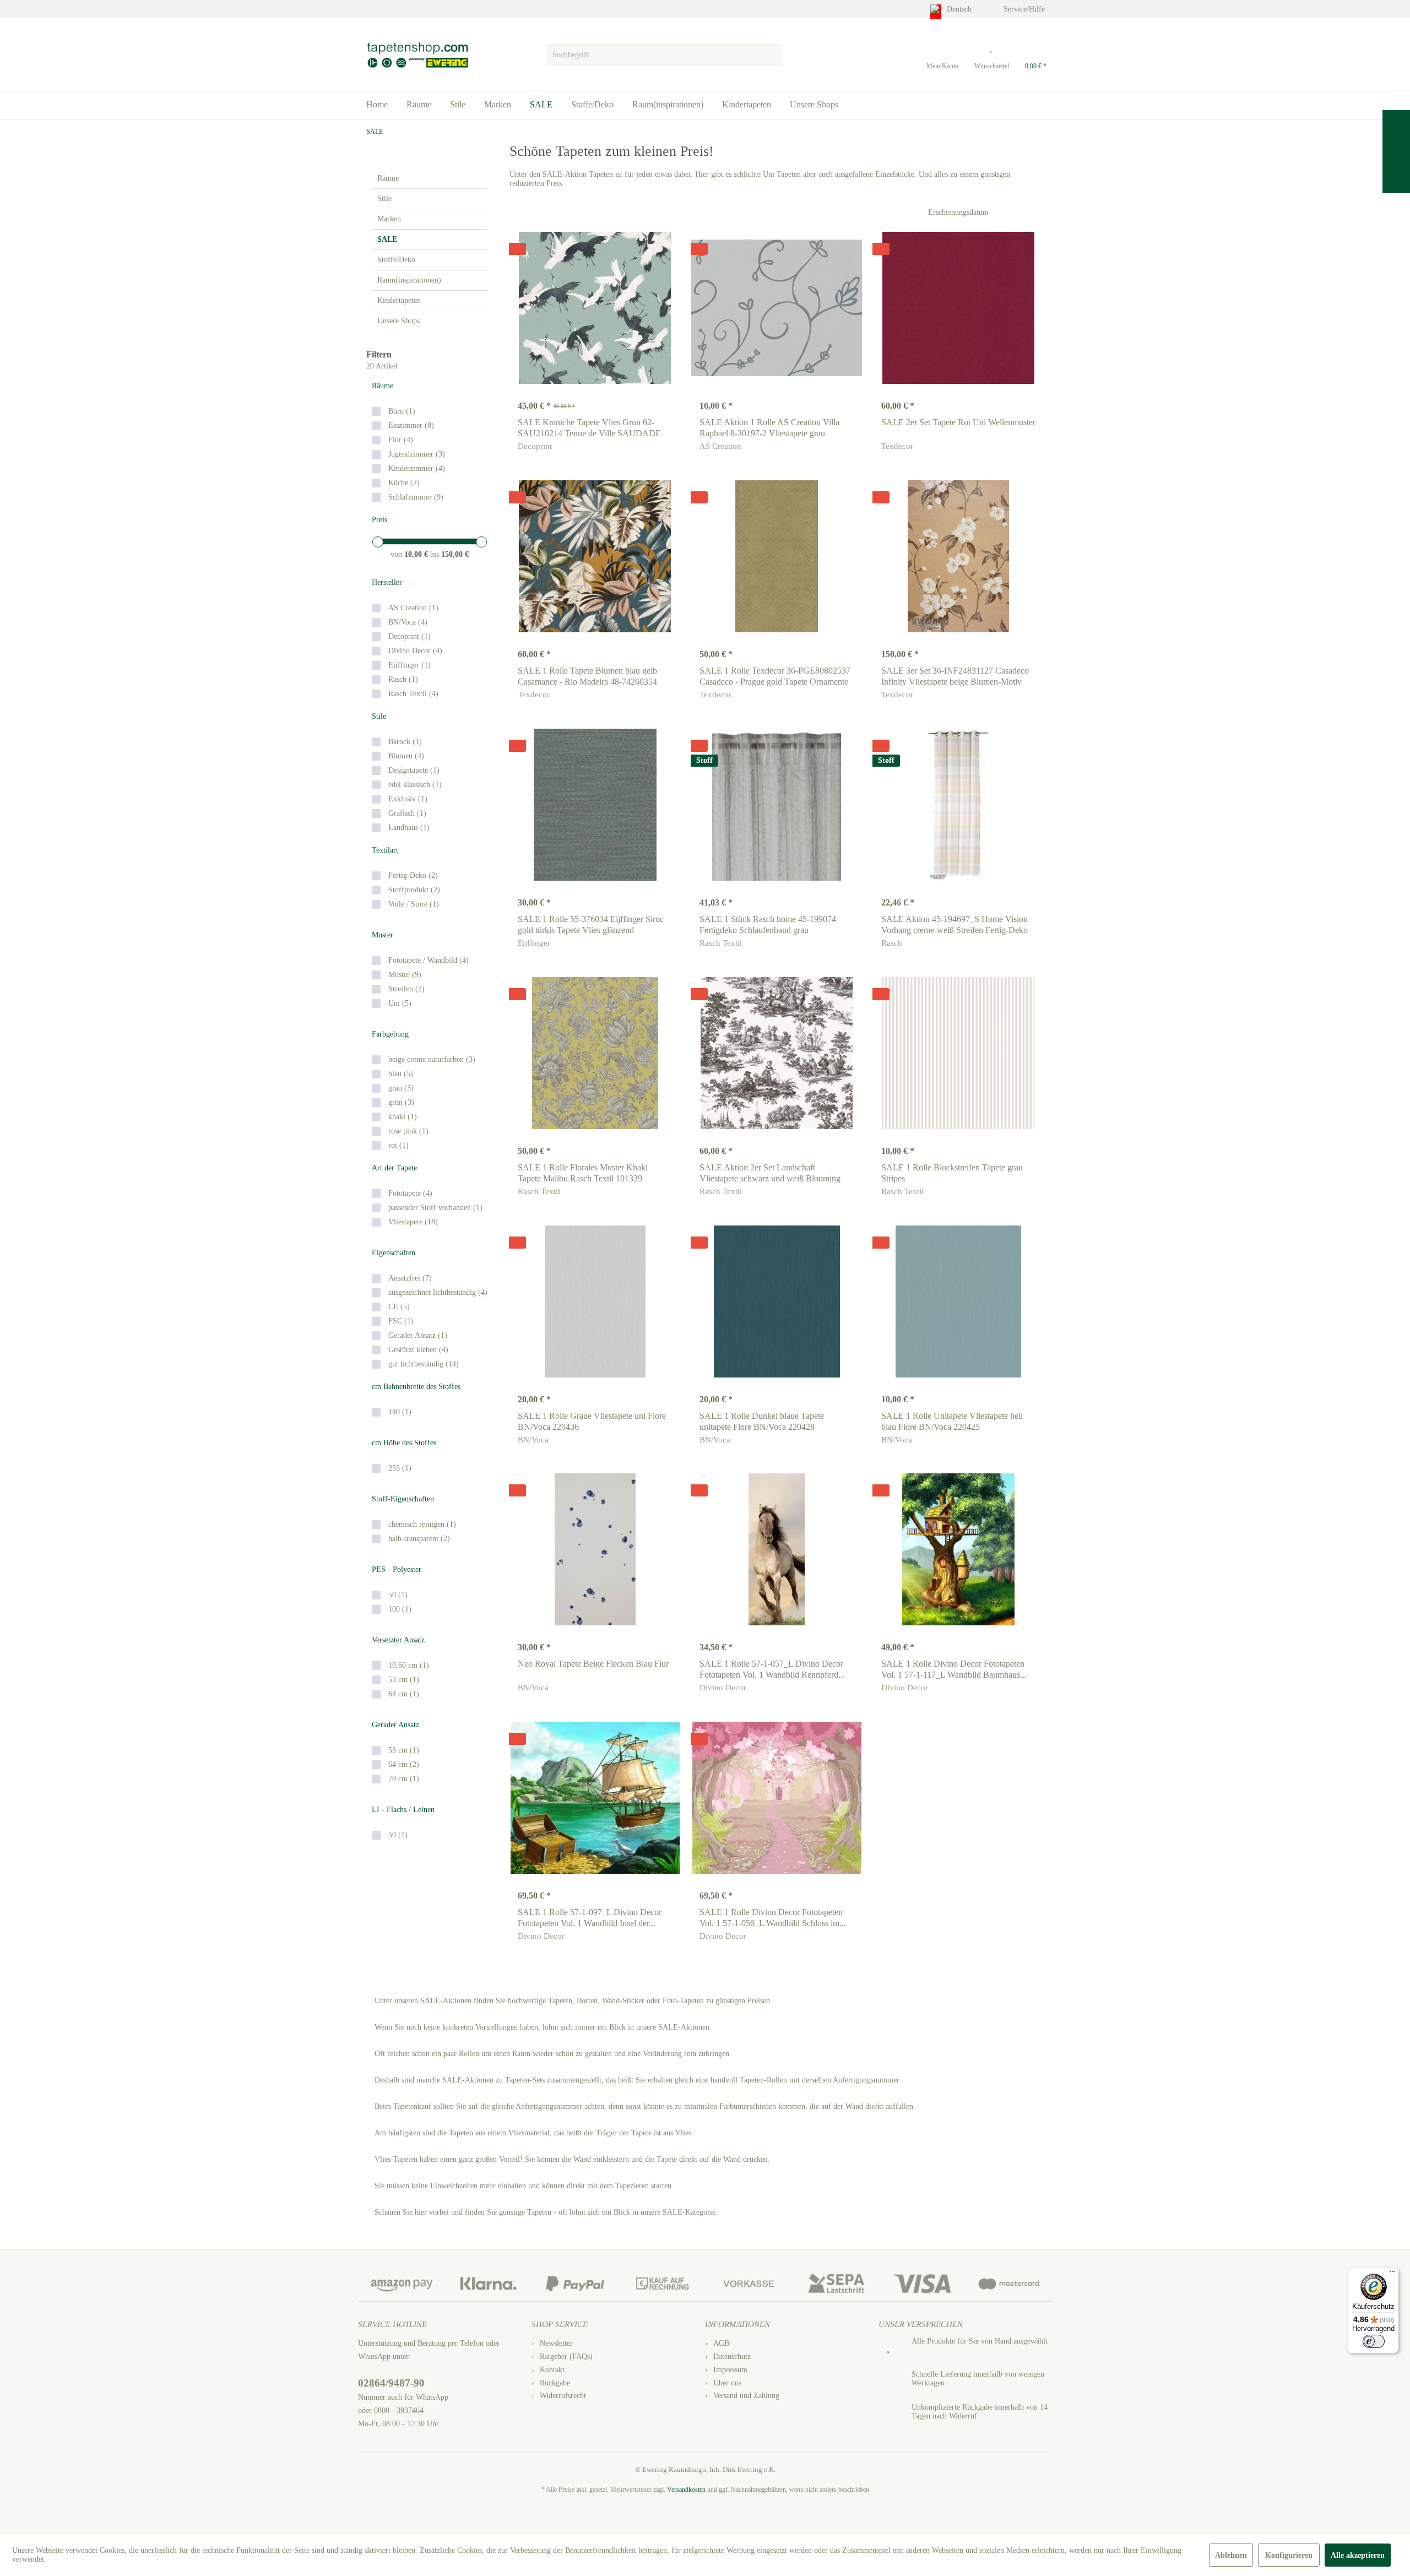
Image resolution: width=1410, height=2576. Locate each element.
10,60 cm (409, 1665)
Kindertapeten (399, 300)
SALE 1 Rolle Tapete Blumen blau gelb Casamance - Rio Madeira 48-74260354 (587, 676)
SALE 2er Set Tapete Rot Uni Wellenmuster (958, 422)
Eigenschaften (394, 1253)
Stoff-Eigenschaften (403, 1499)
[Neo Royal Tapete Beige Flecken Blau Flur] (595, 1549)
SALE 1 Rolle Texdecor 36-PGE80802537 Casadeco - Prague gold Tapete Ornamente (775, 676)
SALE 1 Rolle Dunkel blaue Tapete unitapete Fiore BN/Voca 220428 (762, 1421)
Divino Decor (415, 651)
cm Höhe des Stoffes (404, 1443)
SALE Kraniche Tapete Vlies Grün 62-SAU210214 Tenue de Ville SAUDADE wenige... (589, 428)
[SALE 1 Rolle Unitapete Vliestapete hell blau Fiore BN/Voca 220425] (958, 1301)
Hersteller (387, 582)
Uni (400, 1003)
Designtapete (414, 770)
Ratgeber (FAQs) (566, 2357)
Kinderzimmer (417, 468)
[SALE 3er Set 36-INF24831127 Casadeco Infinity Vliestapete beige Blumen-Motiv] (958, 556)
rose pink (408, 1131)
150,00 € (455, 554)
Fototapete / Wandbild (429, 960)
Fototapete (410, 1193)
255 (400, 1468)
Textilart (385, 850)
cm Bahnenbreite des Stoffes (416, 1387)
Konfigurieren (1289, 2555)
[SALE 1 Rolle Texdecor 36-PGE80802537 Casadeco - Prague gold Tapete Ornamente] (777, 556)
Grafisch (407, 813)
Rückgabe (555, 2383)
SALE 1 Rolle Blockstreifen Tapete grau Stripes (952, 1173)
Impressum (730, 2370)
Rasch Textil (413, 694)
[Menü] (1392, 2274)
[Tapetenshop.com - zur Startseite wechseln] (417, 55)
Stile (384, 199)
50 (398, 1595)
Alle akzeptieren (1358, 2555)
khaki (403, 1117)
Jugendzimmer (417, 454)
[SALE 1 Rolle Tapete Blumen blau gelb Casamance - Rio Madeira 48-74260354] (595, 556)
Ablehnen (1231, 2555)
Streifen (406, 989)
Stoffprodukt (414, 890)
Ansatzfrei (410, 1278)
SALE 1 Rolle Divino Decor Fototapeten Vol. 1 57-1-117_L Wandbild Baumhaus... (954, 1669)
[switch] (1374, 2341)
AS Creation (413, 608)
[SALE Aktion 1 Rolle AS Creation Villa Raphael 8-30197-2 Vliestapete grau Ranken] (777, 308)
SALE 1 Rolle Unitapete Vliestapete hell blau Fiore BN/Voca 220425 (952, 1421)
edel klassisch (415, 785)
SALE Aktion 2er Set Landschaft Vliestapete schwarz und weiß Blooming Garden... (770, 1173)
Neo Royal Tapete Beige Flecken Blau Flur (593, 1664)
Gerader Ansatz (418, 1335)
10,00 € (417, 554)
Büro (402, 411)
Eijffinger (410, 665)
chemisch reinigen (422, 1524)
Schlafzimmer (416, 497)
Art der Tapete (394, 1168)
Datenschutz (732, 2357)
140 (400, 1412)
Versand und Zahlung (746, 2396)
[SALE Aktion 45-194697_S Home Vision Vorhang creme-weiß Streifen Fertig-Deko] (958, 805)
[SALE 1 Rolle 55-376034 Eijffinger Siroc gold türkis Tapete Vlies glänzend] (595, 805)
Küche (404, 483)
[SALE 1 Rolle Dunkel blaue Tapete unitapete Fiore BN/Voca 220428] (777, 1301)
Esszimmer (411, 425)
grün (401, 1102)
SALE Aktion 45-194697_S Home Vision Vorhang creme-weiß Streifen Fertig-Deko (955, 924)
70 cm (404, 1779)
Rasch (403, 679)
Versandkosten (686, 2490)
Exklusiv (408, 799)
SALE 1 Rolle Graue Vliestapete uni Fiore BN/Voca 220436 (592, 1421)
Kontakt (552, 2370)
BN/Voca (408, 622)
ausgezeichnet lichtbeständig (438, 1292)
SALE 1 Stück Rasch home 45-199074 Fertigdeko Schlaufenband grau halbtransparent (768, 925)
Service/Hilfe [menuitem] (1025, 9)
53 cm (404, 1680)
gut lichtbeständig (424, 1364)
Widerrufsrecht (563, 2396)
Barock (405, 742)
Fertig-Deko (413, 875)
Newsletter (556, 2343)
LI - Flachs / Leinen (403, 1810)
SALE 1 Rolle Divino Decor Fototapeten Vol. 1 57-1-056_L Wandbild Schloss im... (773, 1918)
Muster (383, 935)
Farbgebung (390, 1034)
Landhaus (409, 828)
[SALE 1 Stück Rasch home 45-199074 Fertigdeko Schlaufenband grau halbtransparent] (777, 805)
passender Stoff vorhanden (435, 1208)
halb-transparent (419, 1539)
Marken (389, 219)
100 (400, 1609)
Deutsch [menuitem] (960, 9)
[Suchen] (772, 55)
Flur (401, 440)
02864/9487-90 (391, 2383)
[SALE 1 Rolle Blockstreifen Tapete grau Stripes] (958, 1053)
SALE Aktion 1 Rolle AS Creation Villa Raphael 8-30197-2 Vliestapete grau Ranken (769, 428)
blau (401, 1074)
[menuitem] (664, 52)
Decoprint (410, 636)
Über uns (727, 2383)
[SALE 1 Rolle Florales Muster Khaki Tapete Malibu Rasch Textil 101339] (595, 1053)
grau (401, 1088)
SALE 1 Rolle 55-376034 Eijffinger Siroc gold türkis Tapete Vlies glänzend (591, 924)
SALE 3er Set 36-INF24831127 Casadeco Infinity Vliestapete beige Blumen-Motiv (955, 676)
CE (399, 1307)
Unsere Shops (398, 321)
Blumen (406, 756)
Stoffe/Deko (396, 260)
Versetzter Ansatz (398, 1640)
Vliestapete (413, 1222)
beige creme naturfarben (432, 1059)
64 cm (404, 1694)
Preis (379, 520)
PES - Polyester (397, 1569)
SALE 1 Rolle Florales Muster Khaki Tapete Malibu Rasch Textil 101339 (583, 1173)
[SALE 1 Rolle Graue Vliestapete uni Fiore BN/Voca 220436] (595, 1301)
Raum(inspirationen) (409, 280)
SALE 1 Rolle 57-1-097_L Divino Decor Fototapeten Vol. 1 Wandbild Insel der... (590, 1918)
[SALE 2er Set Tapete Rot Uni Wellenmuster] (958, 308)
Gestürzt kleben (418, 1350)
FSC (401, 1321)
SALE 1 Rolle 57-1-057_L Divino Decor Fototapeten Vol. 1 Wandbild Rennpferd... (772, 1669)
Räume (388, 178)
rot (398, 1145)
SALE (387, 239)
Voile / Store (414, 904)
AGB (721, 2343)
